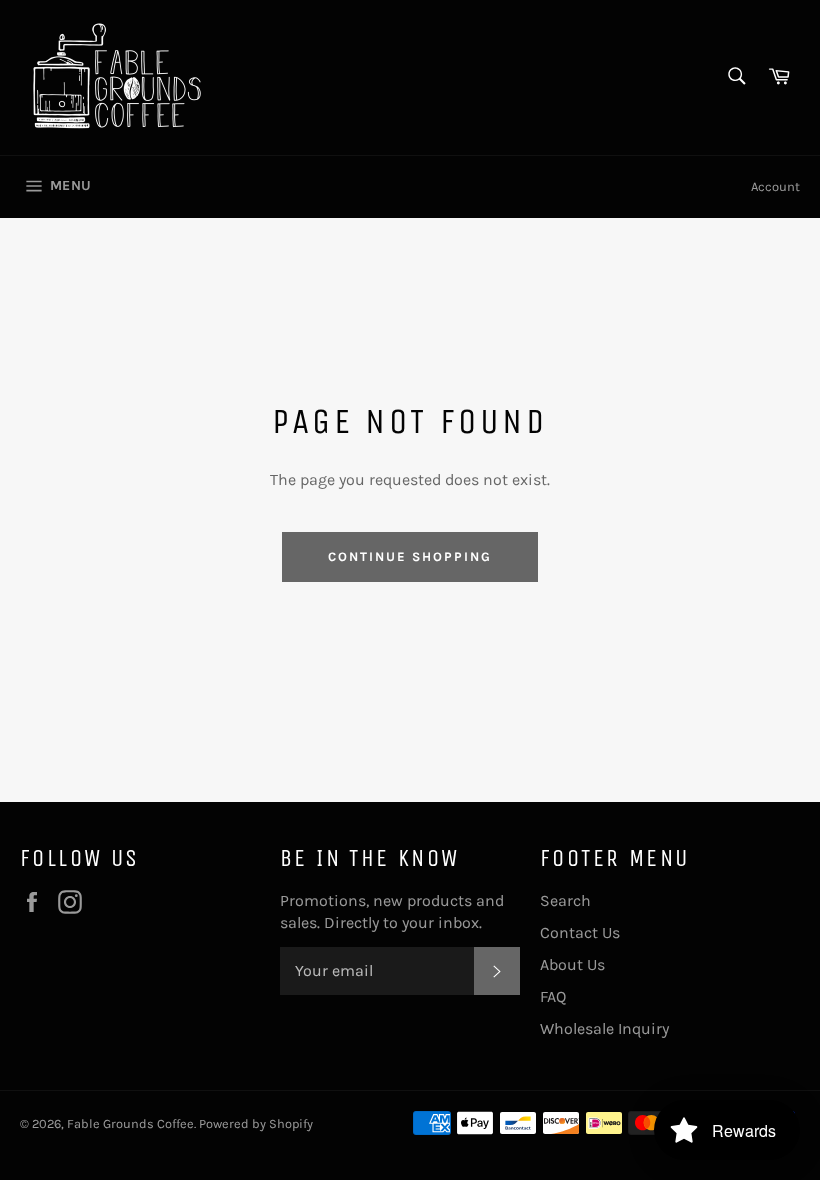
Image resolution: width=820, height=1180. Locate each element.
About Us (572, 964)
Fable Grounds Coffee (130, 1123)
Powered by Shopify (256, 1123)
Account (775, 186)
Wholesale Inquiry (604, 1028)
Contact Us (580, 932)
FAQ (553, 996)
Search (565, 900)
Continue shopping (409, 556)
